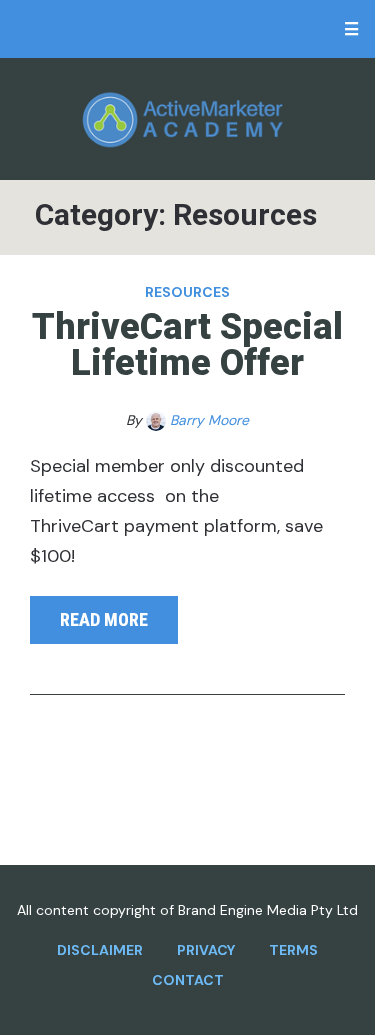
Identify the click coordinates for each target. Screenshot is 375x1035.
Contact (188, 980)
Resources (187, 292)
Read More (104, 619)
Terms (293, 950)
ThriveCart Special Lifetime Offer (187, 345)
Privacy (206, 950)
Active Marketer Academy (187, 119)
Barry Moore (209, 420)
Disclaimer (100, 950)
